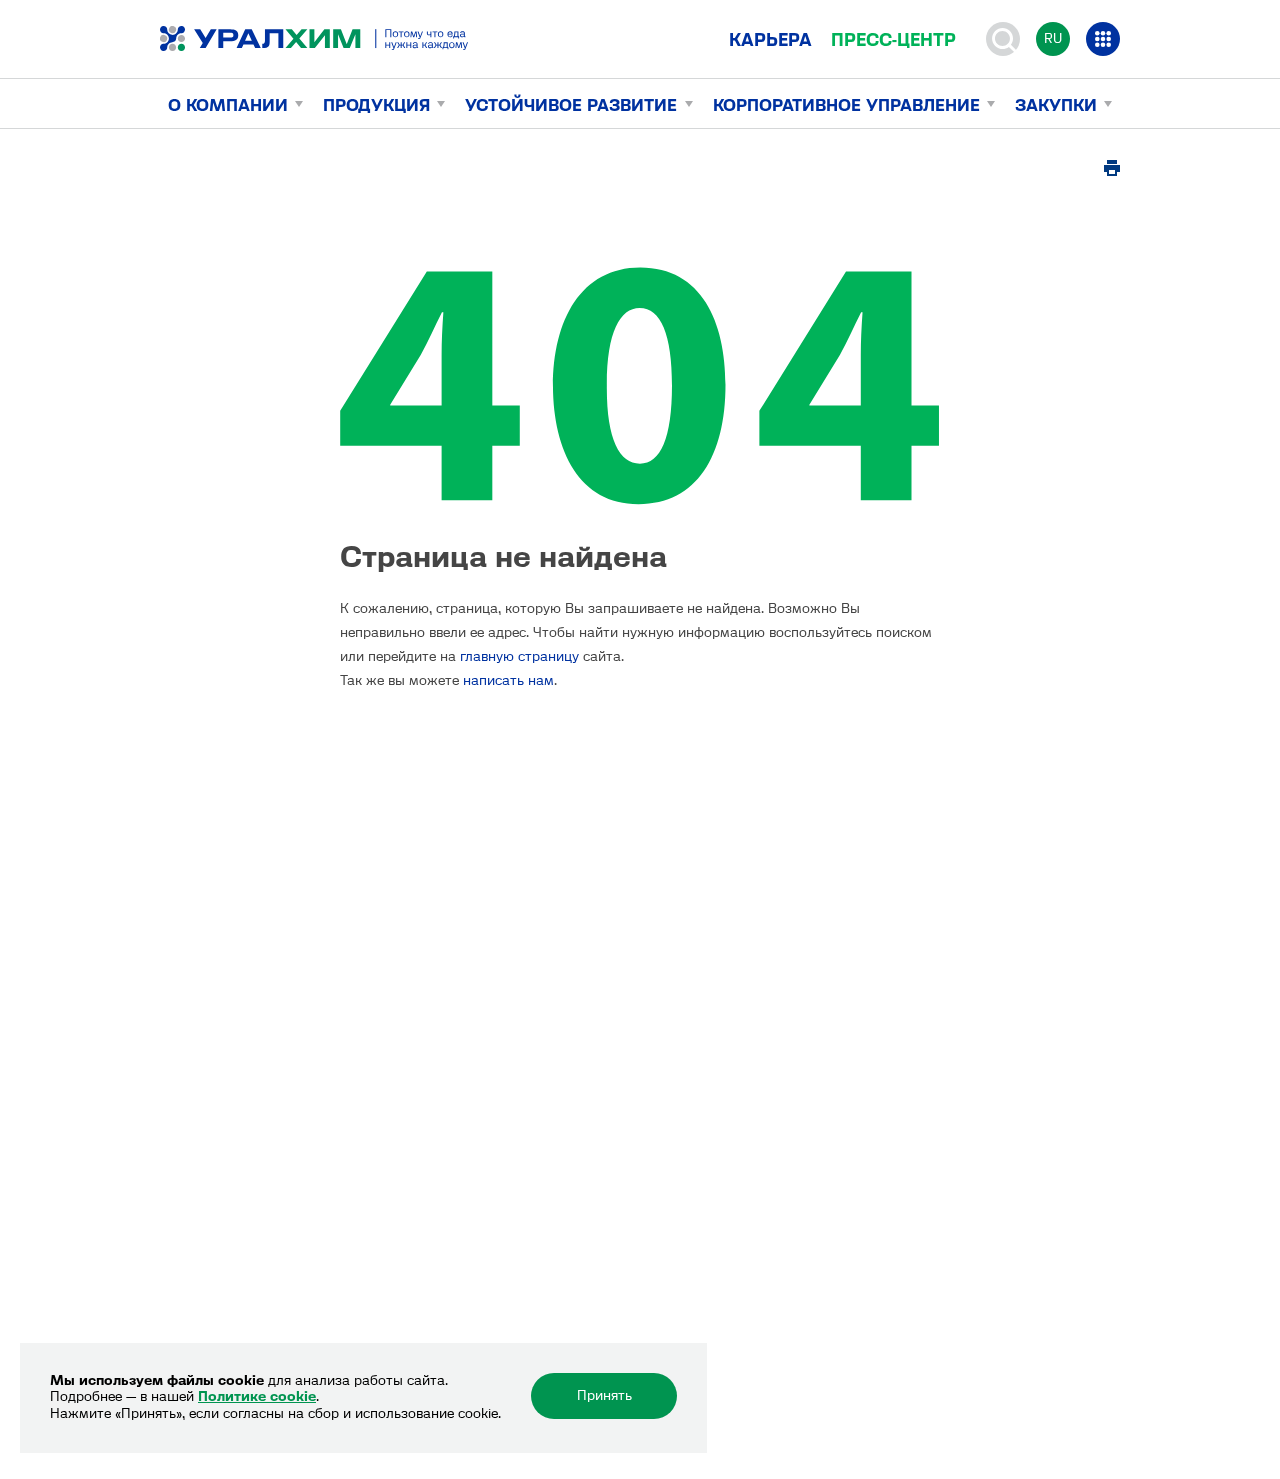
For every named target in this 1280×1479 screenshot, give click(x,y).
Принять (604, 1395)
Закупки (1056, 105)
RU (1053, 38)
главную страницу (519, 656)
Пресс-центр (893, 40)
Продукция (376, 105)
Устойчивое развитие (571, 105)
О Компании (228, 105)
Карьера (770, 40)
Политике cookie (257, 1396)
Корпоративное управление (846, 105)
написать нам (508, 680)
